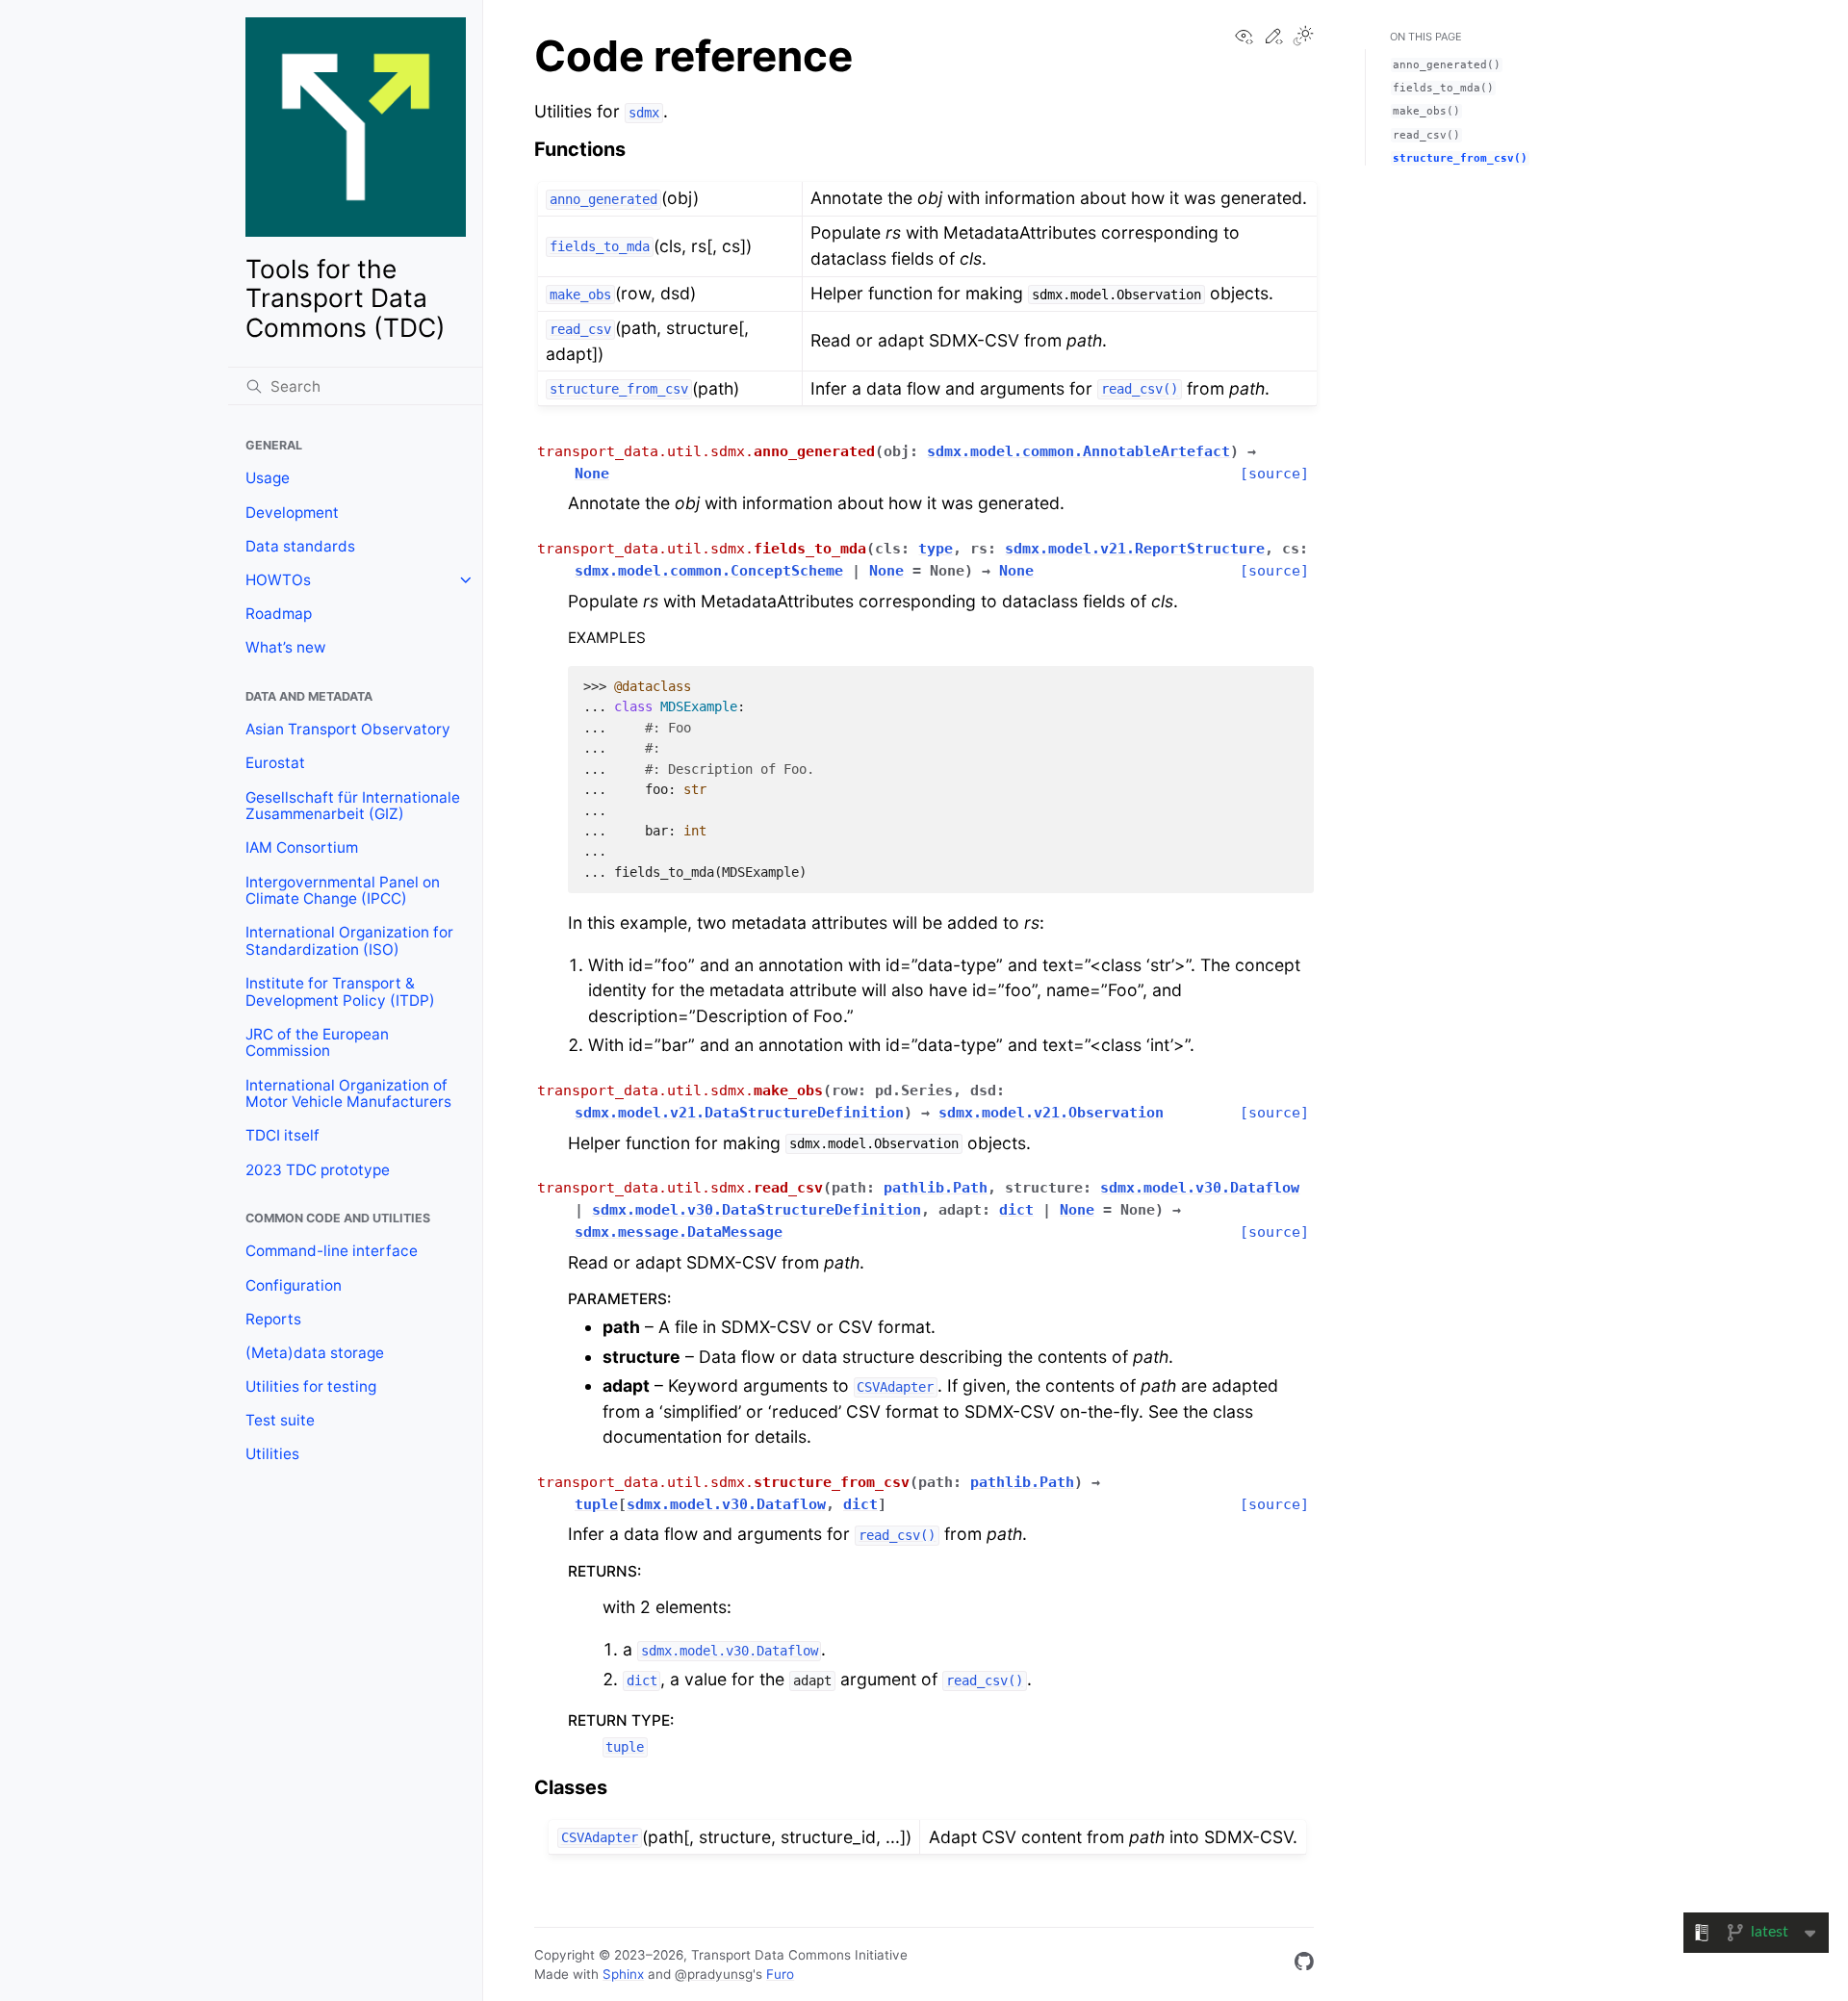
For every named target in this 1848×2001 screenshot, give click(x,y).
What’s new (286, 647)
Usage (268, 478)
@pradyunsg (714, 1974)
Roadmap (279, 614)
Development (292, 513)
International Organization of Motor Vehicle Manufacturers (348, 1094)
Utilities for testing (311, 1386)
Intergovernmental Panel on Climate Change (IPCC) (343, 891)
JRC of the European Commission (317, 1043)
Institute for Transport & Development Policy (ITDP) (340, 992)
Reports (273, 1319)
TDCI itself (282, 1135)
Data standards (300, 546)
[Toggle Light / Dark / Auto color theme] (1303, 38)
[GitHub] (1304, 1965)
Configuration (294, 1285)
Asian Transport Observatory (348, 729)
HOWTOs (278, 580)
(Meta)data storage (315, 1353)
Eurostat (275, 763)
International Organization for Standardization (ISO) (349, 941)
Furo (780, 1974)
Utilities (272, 1454)
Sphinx (623, 1974)
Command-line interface (332, 1251)
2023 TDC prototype (318, 1170)
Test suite (280, 1420)
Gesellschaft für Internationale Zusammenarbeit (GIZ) (353, 806)
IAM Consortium (302, 847)
